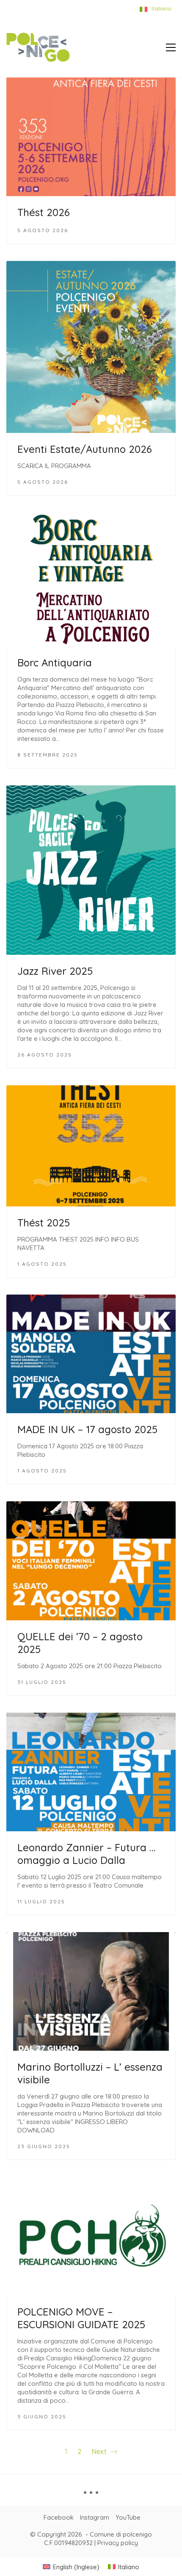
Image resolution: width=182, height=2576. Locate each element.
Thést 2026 (44, 212)
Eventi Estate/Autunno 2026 (85, 449)
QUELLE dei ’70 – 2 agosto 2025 (80, 1643)
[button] (171, 47)
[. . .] (91, 2496)
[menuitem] (71, 2567)
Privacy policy (118, 2543)
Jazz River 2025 (55, 971)
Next (100, 2451)
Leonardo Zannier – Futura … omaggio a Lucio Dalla (86, 1854)
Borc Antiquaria (55, 663)
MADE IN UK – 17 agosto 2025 (87, 1429)
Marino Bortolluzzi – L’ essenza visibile (90, 2073)
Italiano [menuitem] (129, 2567)
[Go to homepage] (38, 47)
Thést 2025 (44, 1223)
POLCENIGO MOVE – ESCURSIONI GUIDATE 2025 (81, 2318)
